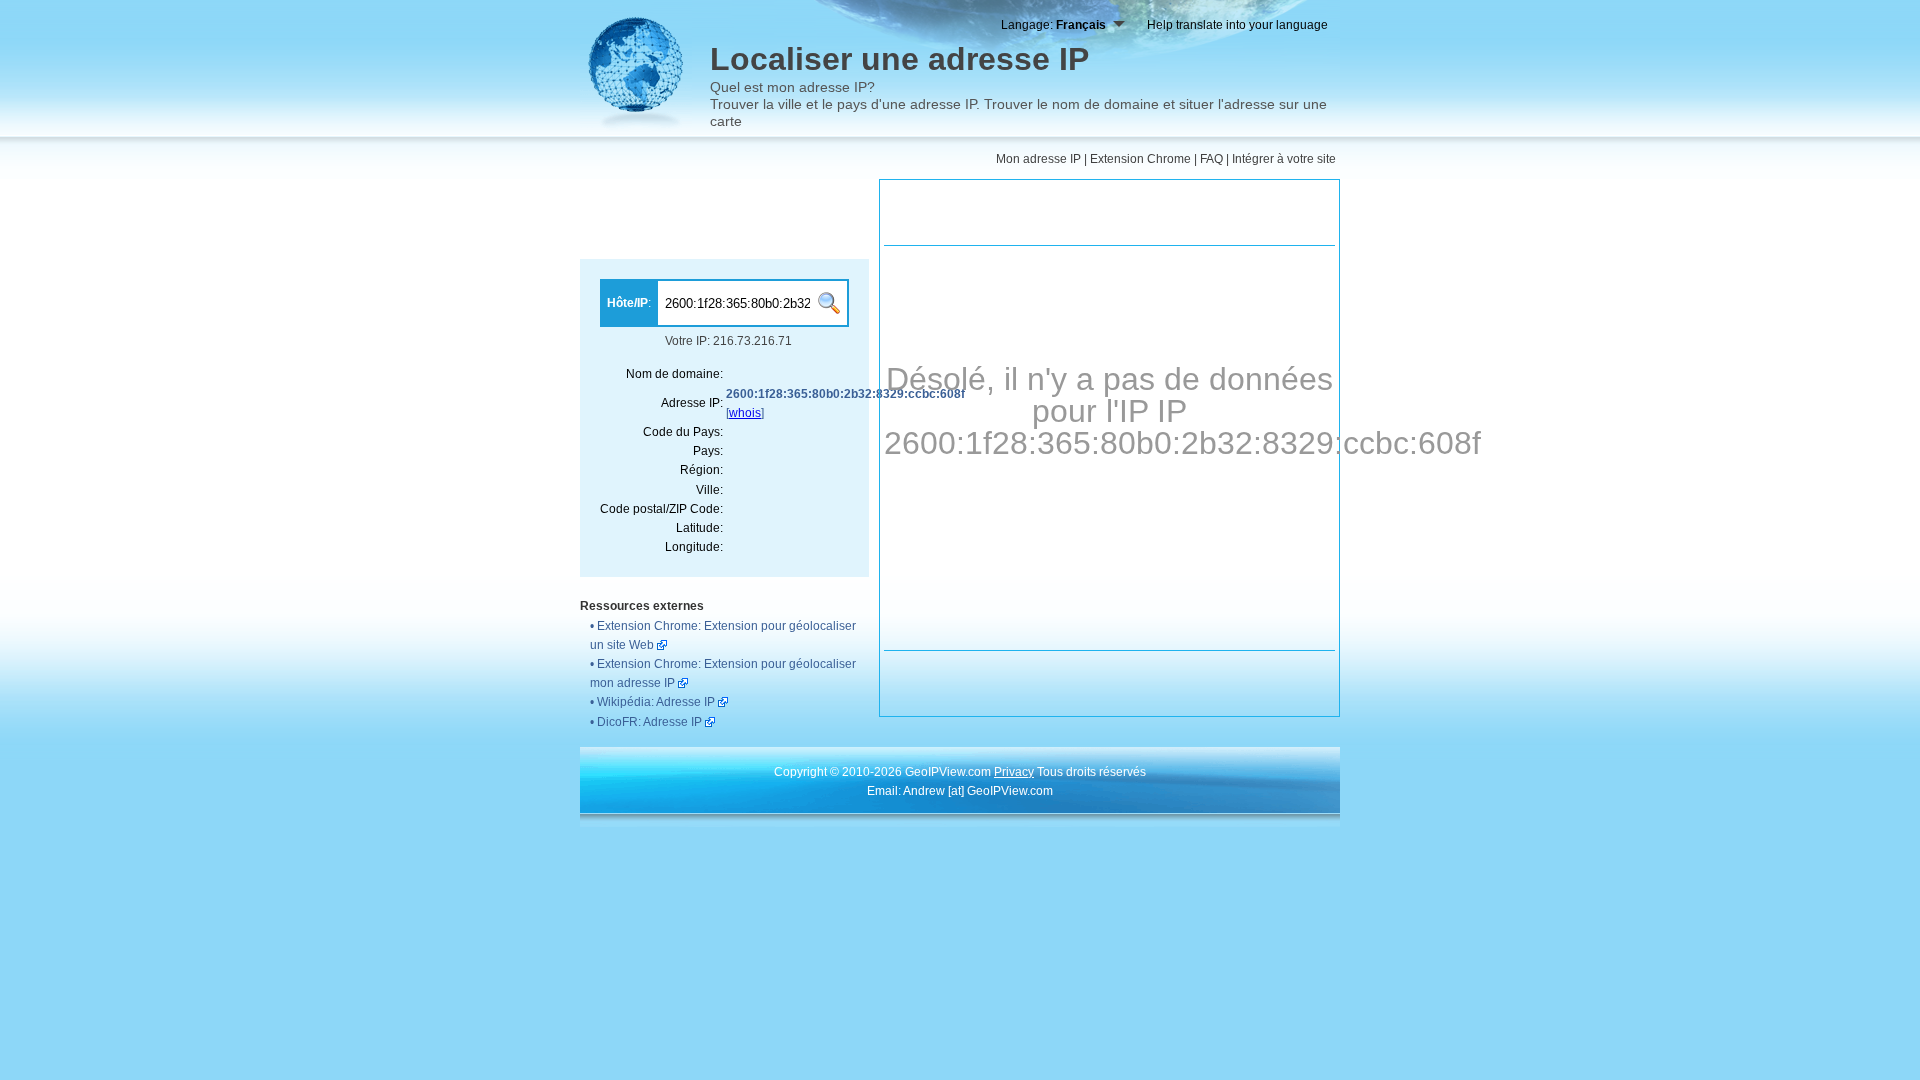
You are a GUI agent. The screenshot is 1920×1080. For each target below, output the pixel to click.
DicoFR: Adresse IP (649, 722)
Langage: (1053, 25)
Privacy (1014, 772)
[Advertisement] (724, 219)
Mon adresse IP (1038, 159)
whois (745, 413)
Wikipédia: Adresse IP (656, 702)
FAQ (1211, 159)
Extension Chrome (1140, 159)
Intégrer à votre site (1284, 159)
